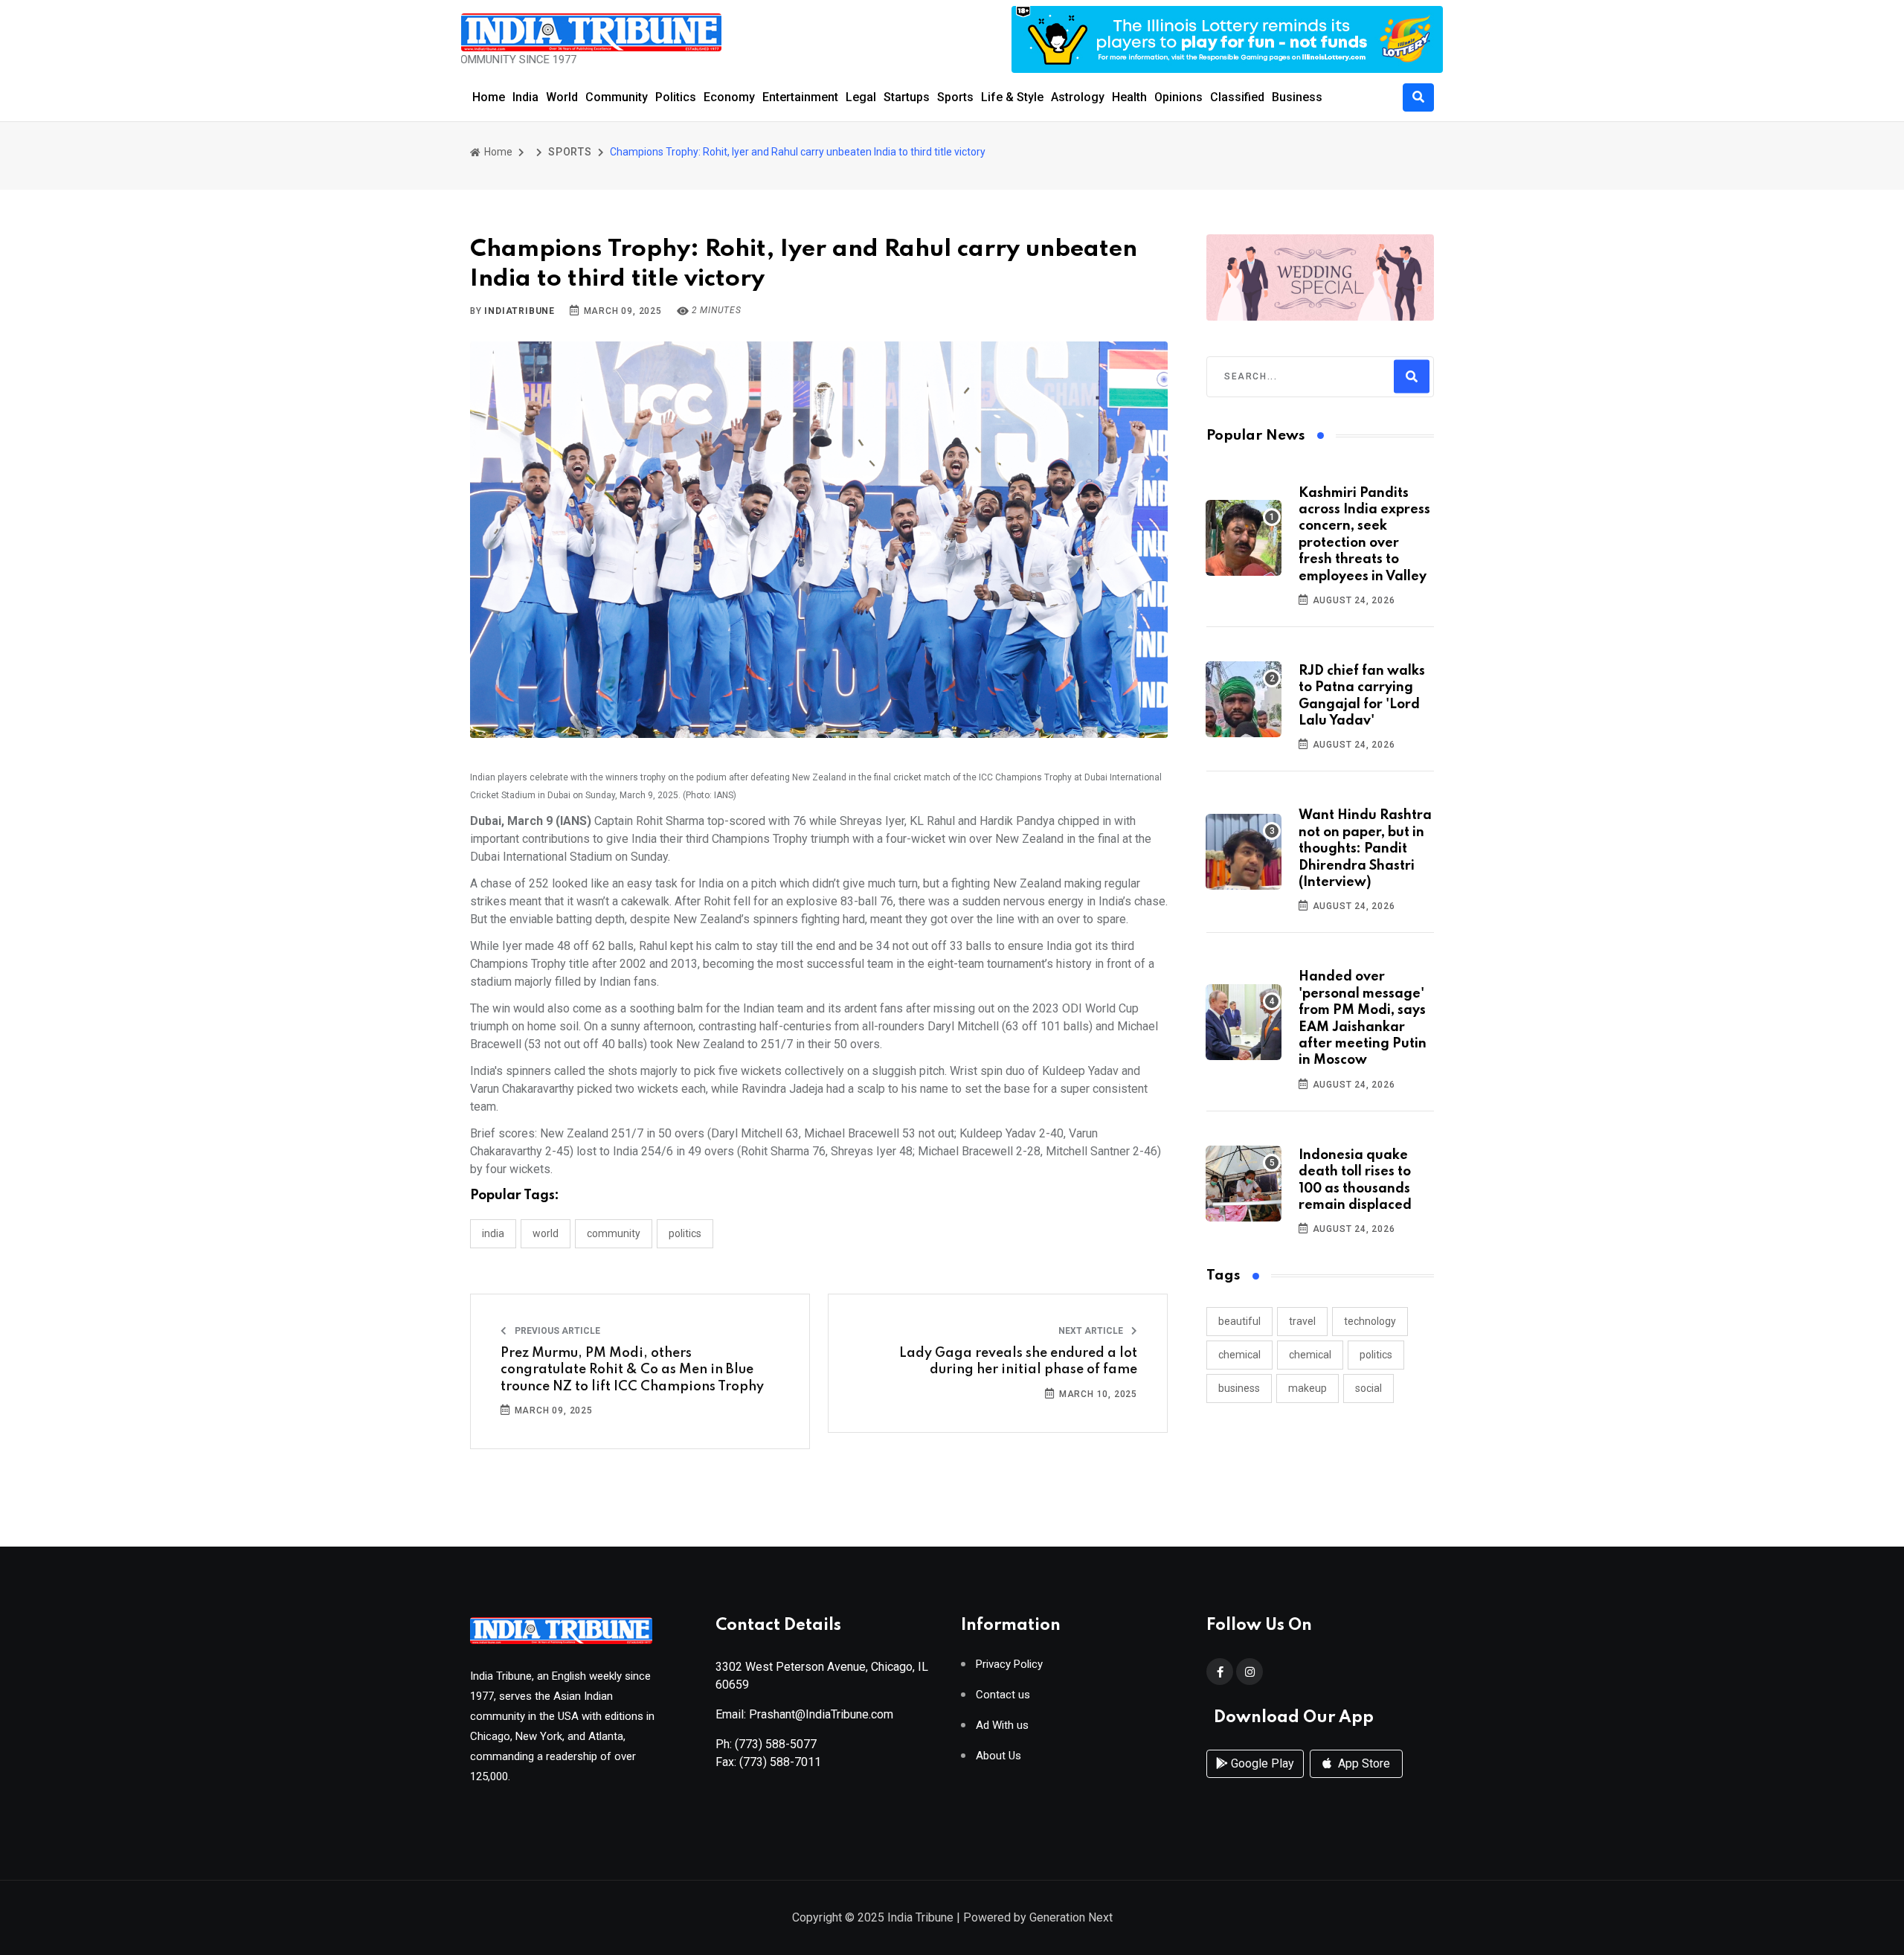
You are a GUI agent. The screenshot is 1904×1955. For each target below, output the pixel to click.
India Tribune (920, 1917)
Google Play (1261, 1763)
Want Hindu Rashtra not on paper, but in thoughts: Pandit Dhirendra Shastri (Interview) (1365, 849)
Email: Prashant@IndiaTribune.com (804, 1714)
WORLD (546, 1233)
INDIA (493, 1233)
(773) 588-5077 (776, 1744)
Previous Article (556, 1331)
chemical (1239, 1355)
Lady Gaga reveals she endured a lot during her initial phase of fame (1018, 1361)
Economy (729, 97)
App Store (1363, 1763)
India (525, 97)
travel (1302, 1321)
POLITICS (685, 1233)
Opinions (1178, 97)
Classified (1237, 97)
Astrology (1078, 97)
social (1368, 1388)
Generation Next (1071, 1917)
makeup (1308, 1388)
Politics (676, 97)
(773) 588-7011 (780, 1762)
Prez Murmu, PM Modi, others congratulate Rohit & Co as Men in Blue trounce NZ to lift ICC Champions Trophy (632, 1370)
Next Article (1092, 1331)
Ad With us (1002, 1726)
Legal (861, 97)
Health (1129, 97)
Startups (907, 97)
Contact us (1003, 1695)
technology (1370, 1321)
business (1239, 1388)
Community (617, 97)
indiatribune (520, 311)
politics (1376, 1355)
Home (489, 97)
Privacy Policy (1009, 1665)
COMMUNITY (614, 1233)
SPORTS (570, 152)
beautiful (1239, 1321)
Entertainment (800, 97)
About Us (998, 1756)
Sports (955, 97)
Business (1297, 97)
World (562, 97)
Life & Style (1012, 97)
